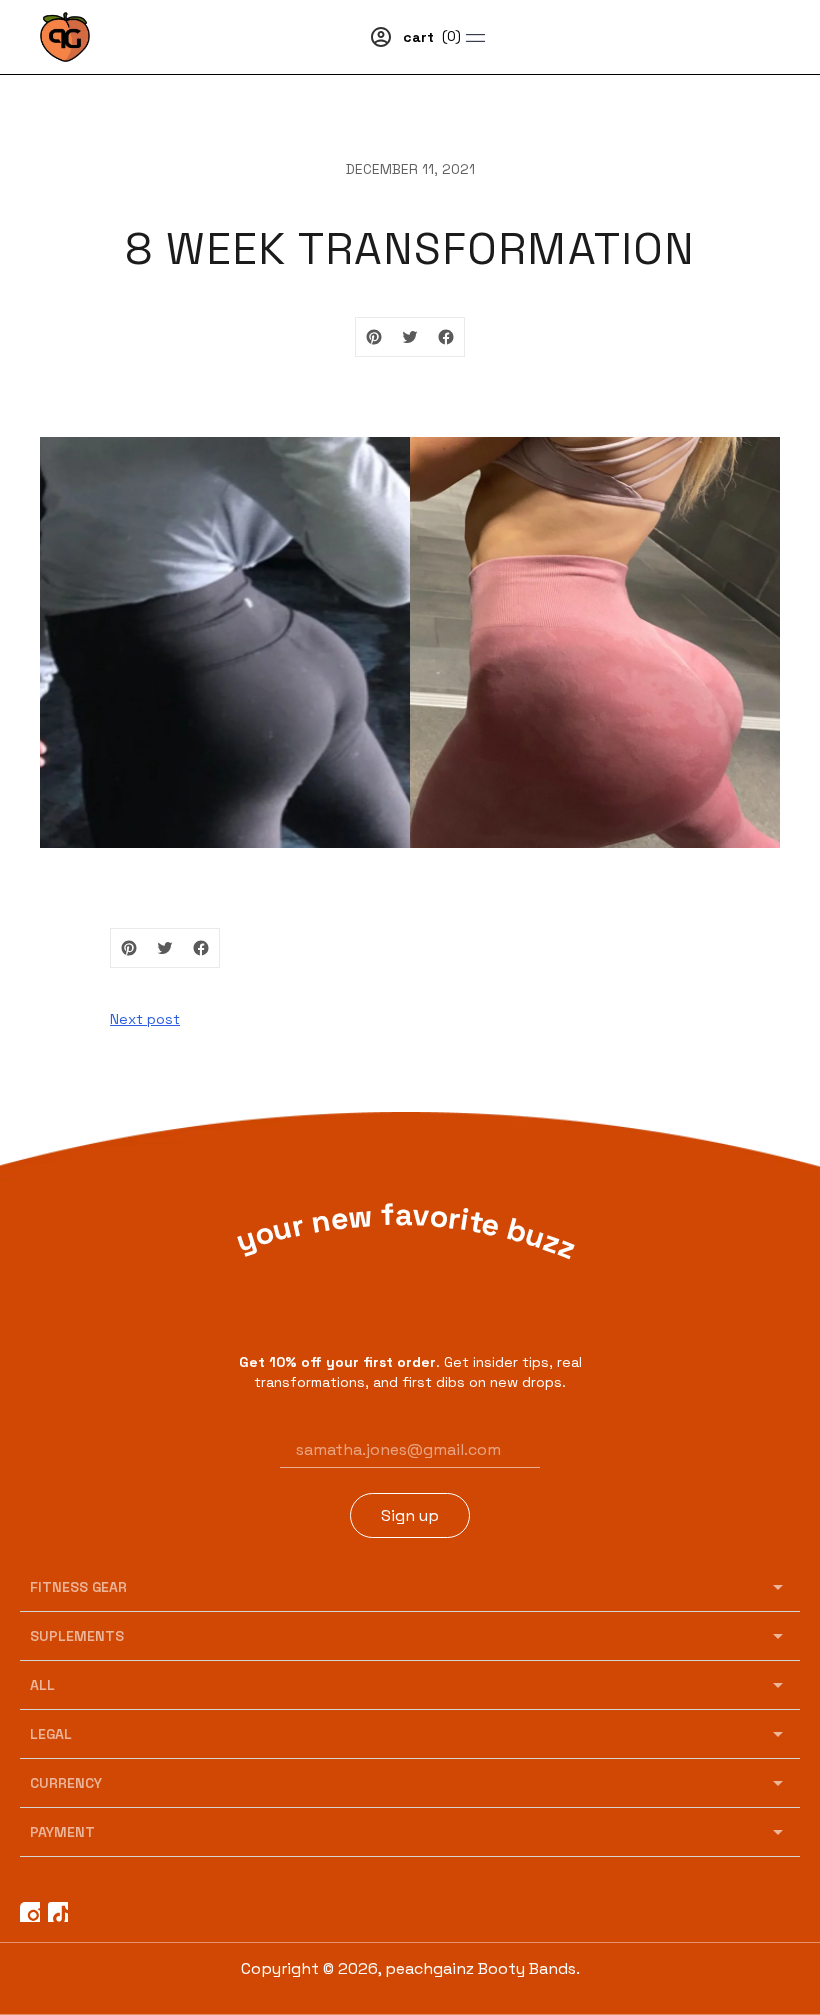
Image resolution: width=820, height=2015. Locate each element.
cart (432, 37)
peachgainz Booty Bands (480, 1968)
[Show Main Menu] (610, 37)
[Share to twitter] (410, 337)
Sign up (410, 1515)
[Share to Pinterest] (374, 337)
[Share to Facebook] (446, 337)
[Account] (381, 37)
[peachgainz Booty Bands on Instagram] (30, 1912)
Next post (145, 1019)
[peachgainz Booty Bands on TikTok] (58, 1912)
